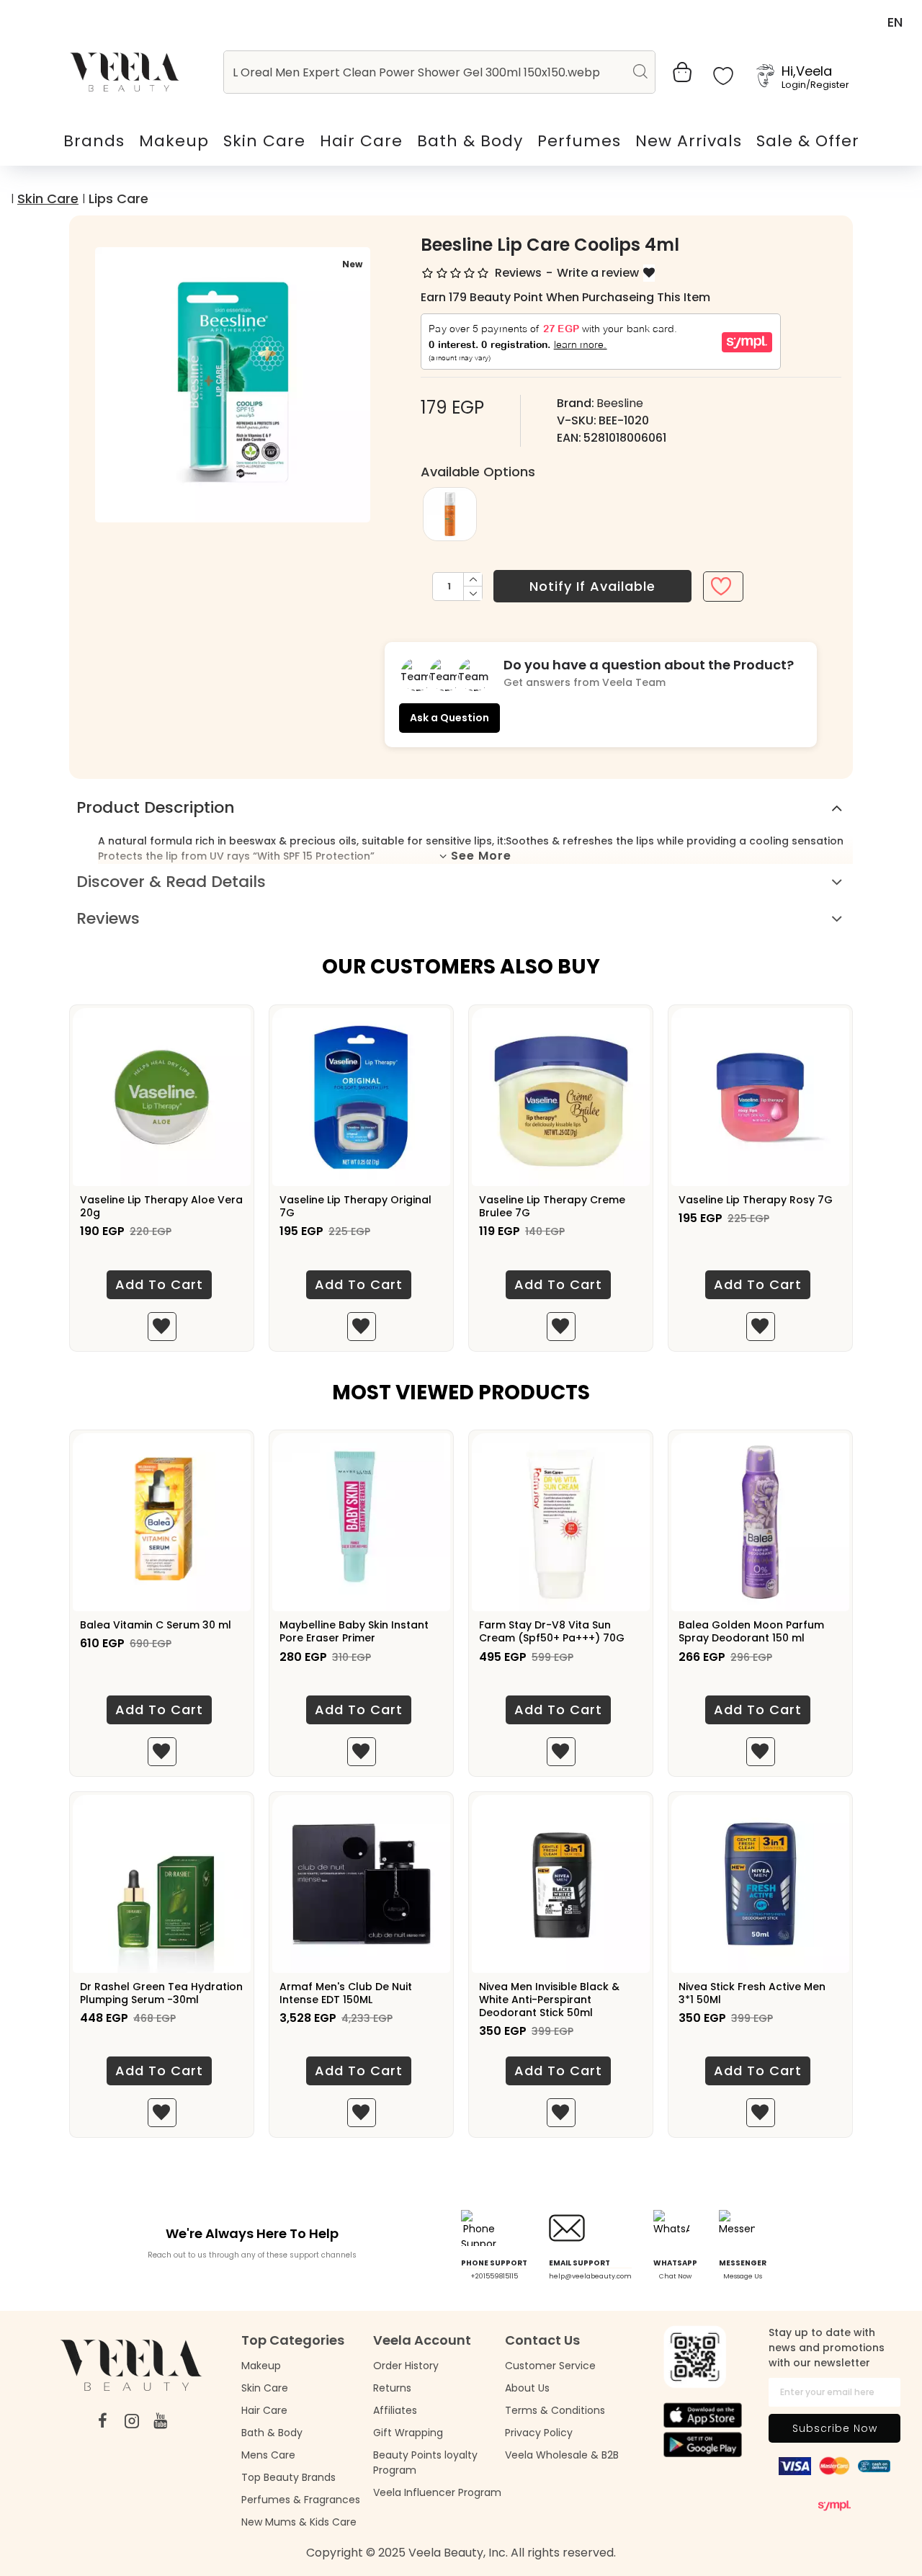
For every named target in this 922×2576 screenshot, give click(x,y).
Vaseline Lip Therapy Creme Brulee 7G (552, 1206)
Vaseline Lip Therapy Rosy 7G (756, 1200)
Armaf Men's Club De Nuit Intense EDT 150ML (346, 1993)
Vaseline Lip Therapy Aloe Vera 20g (161, 1206)
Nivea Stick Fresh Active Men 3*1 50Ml (752, 1993)
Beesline (620, 403)
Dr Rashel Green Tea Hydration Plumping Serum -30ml (161, 1993)
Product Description (156, 807)
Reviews (108, 918)
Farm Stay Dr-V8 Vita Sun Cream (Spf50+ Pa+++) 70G (552, 1631)
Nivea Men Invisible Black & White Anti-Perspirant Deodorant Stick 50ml (549, 2000)
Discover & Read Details (171, 882)
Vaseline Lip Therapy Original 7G (355, 1206)
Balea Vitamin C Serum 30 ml (156, 1625)
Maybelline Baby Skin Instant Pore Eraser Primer (354, 1631)
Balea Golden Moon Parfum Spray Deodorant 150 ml (751, 1631)
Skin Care (48, 199)
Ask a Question (449, 718)
